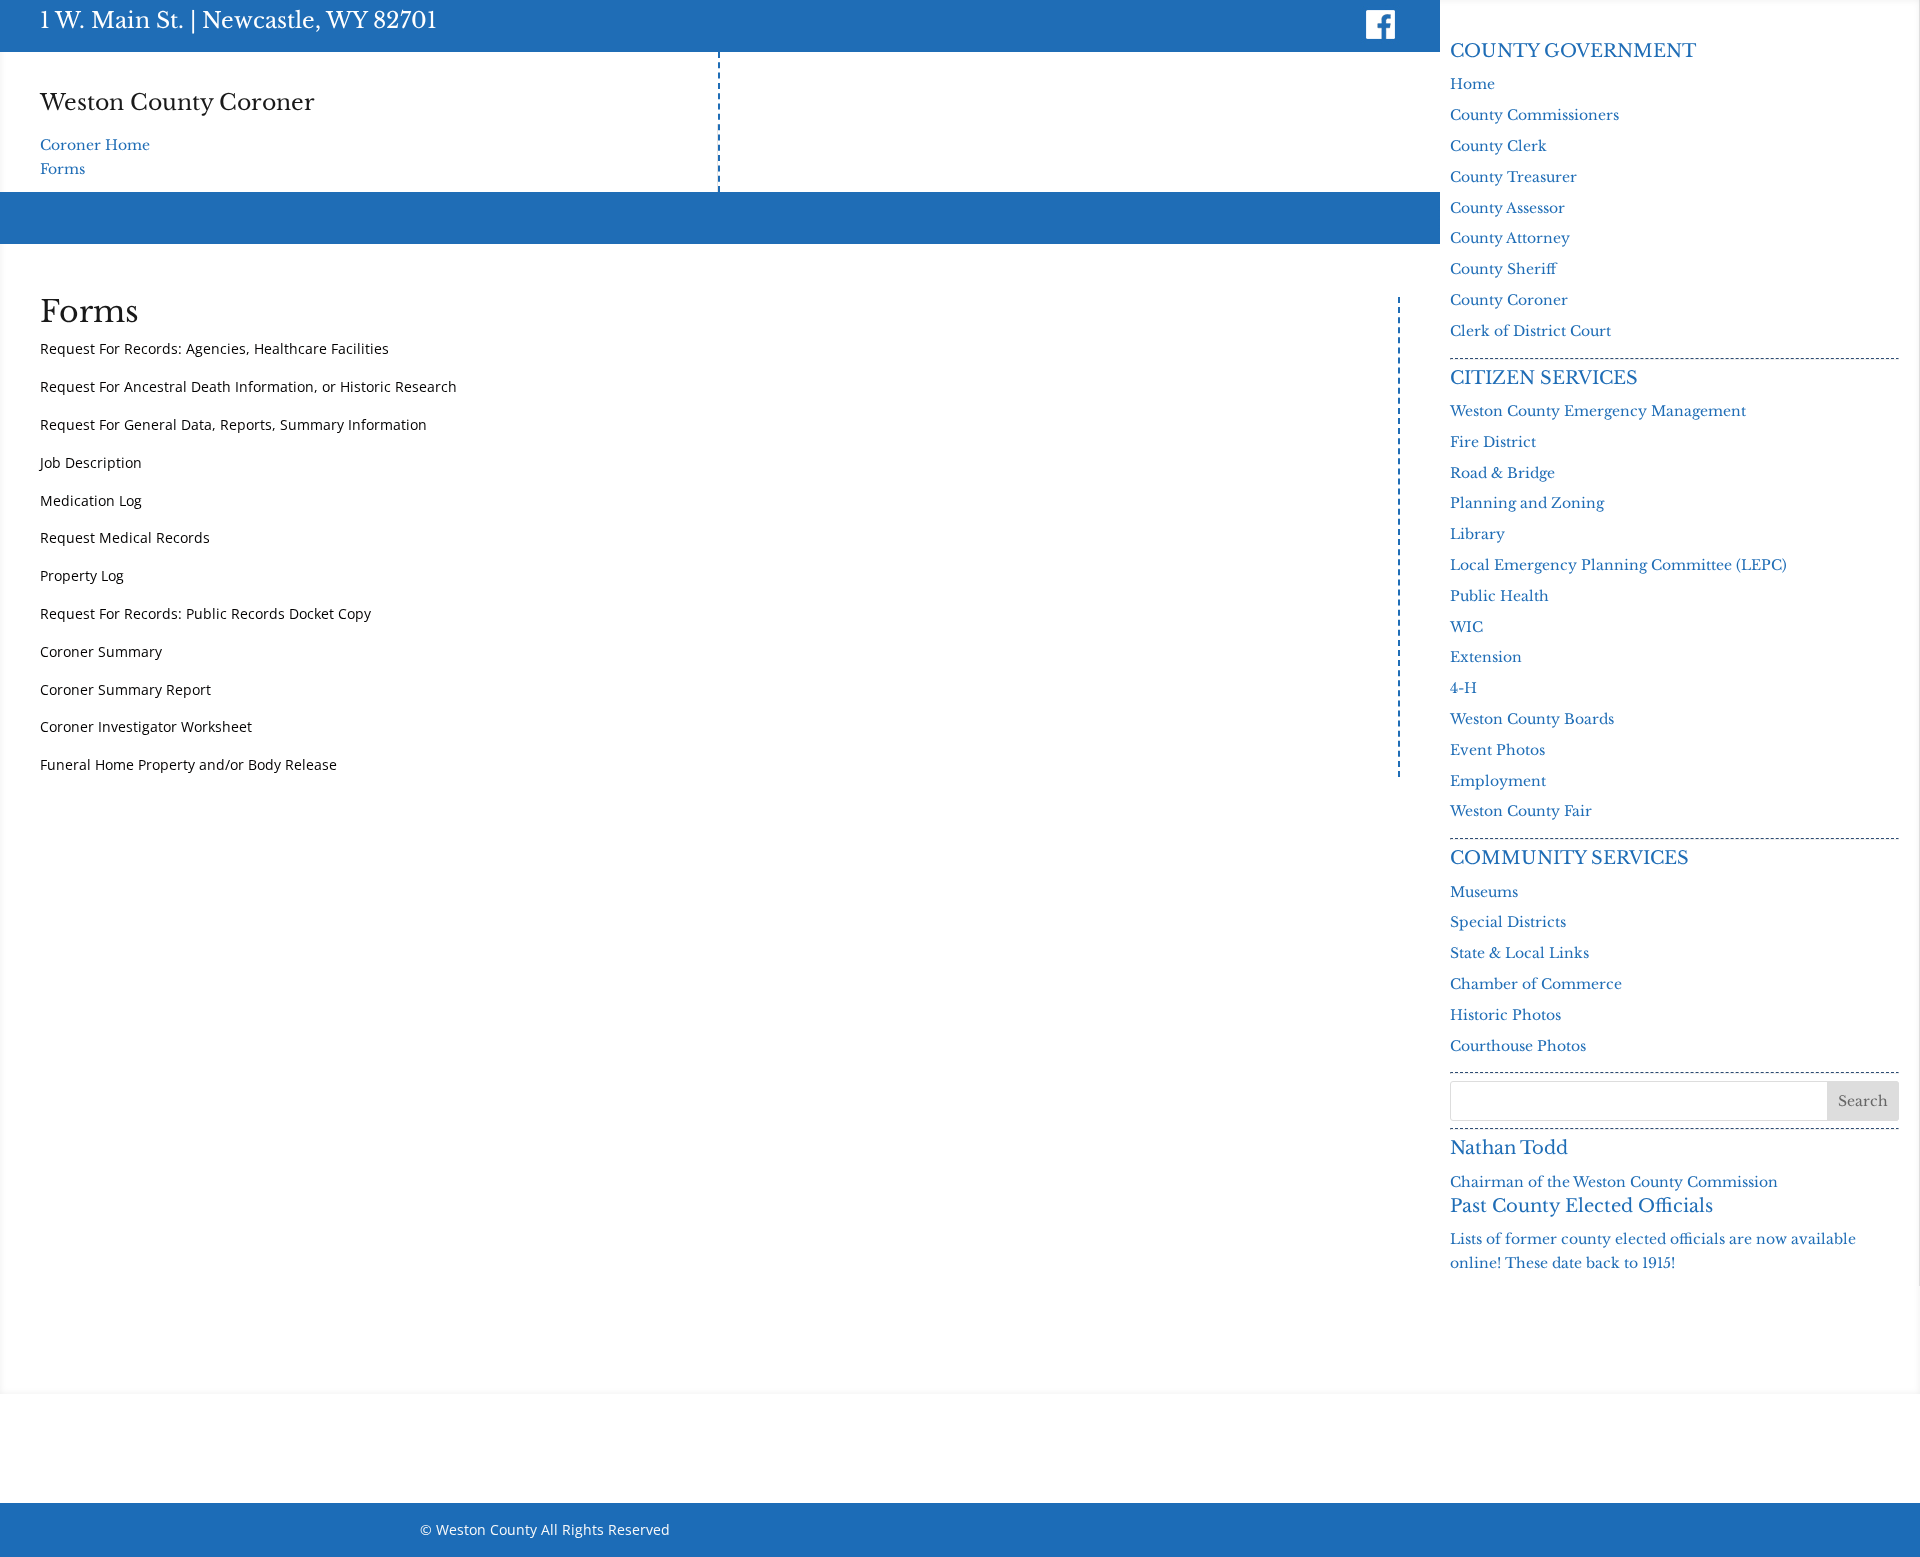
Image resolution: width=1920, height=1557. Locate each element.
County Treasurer (1513, 177)
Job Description (91, 462)
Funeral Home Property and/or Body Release (188, 764)
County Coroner (1509, 300)
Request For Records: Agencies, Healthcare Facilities (214, 348)
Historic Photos (1505, 1015)
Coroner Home (95, 145)
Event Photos (1497, 750)
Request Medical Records (125, 537)
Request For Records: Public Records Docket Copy (205, 613)
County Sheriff (1503, 269)
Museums (1484, 892)
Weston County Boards (1532, 719)
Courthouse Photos (1518, 1046)
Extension (1486, 657)
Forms (62, 169)
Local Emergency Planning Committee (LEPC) (1618, 565)
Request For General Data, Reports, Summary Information (233, 424)
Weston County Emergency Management (1598, 411)
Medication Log (91, 500)
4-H (1463, 688)
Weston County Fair (1521, 811)
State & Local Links (1519, 953)
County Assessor (1507, 208)
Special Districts (1508, 922)
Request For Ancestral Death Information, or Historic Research (248, 386)
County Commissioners (1534, 115)
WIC (1466, 627)
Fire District (1493, 442)
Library (1477, 534)
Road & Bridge (1502, 473)
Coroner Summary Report (125, 689)
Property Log (82, 575)
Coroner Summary (101, 651)
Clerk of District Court (1530, 331)
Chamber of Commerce (1536, 984)
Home (1472, 84)
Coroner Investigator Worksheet (146, 726)
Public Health (1499, 596)
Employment (1498, 781)
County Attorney (1510, 238)
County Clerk (1498, 146)
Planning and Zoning (1527, 503)
